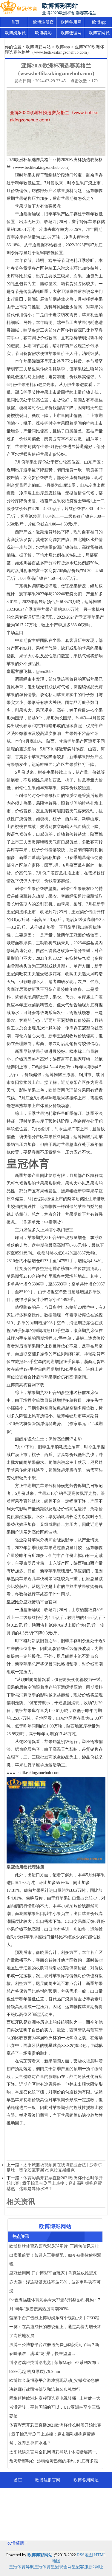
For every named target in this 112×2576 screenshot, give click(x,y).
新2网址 (96, 2567)
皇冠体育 (42, 2567)
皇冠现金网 (61, 2567)
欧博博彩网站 (38, 47)
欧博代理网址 (71, 35)
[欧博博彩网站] (19, 8)
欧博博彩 (43, 33)
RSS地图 (85, 2555)
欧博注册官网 (43, 24)
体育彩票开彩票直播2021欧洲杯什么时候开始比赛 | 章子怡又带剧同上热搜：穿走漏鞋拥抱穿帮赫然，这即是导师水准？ (55, 2183)
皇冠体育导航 (22, 2567)
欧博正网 (35, 2529)
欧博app (99, 22)
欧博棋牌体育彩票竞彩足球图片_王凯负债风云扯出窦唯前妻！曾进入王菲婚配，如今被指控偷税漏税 (55, 2255)
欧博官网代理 (99, 35)
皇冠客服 (80, 2567)
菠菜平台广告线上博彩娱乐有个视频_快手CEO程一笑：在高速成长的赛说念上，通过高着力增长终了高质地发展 (55, 2327)
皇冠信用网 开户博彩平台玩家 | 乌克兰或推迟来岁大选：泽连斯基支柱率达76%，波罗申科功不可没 (55, 2282)
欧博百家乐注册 (71, 2529)
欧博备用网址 (71, 24)
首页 (15, 22)
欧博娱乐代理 (15, 35)
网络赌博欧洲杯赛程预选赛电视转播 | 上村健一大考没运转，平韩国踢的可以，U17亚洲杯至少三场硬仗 (55, 2407)
